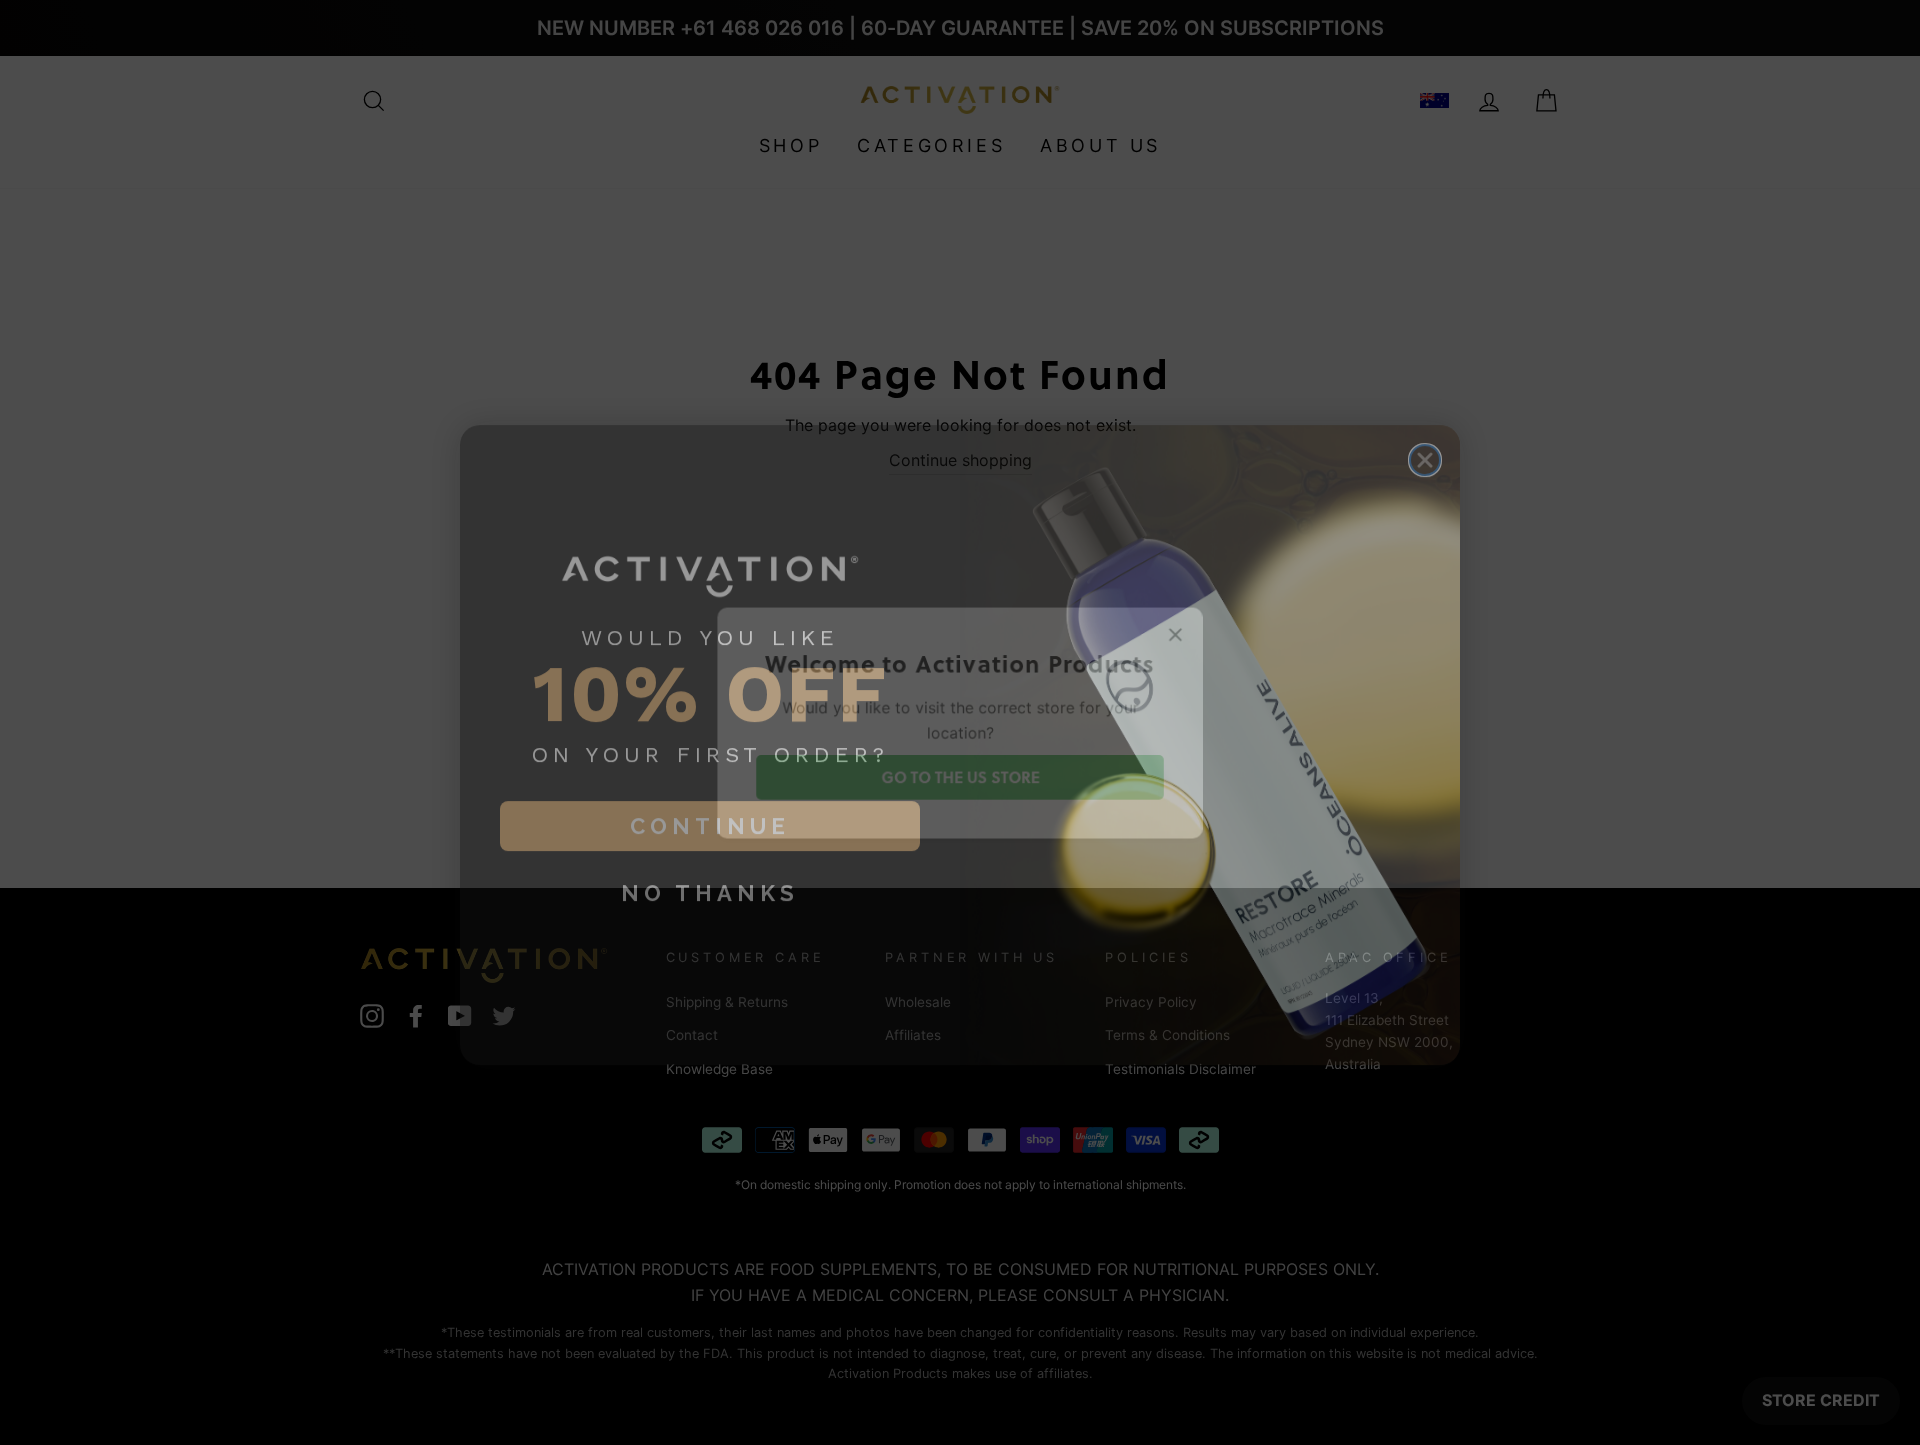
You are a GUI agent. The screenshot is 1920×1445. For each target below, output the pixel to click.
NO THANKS (710, 871)
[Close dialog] (1425, 438)
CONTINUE (710, 804)
